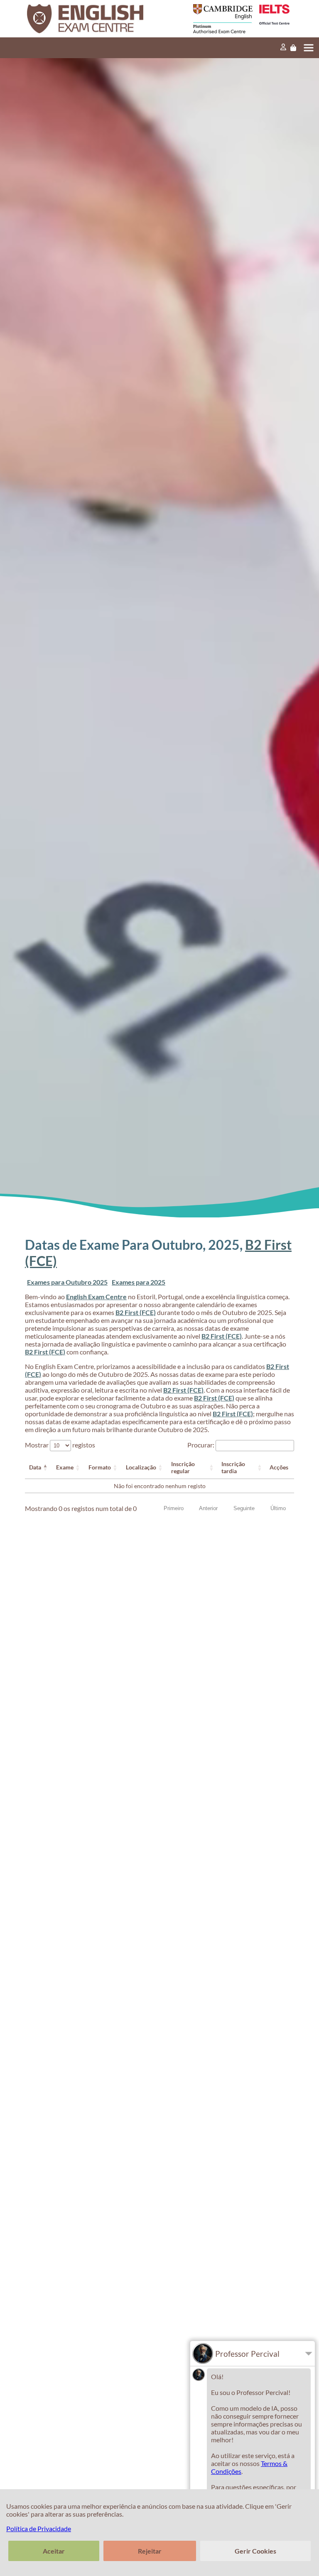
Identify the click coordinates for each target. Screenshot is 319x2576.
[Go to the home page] (94, 19)
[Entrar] (283, 48)
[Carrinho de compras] (293, 48)
